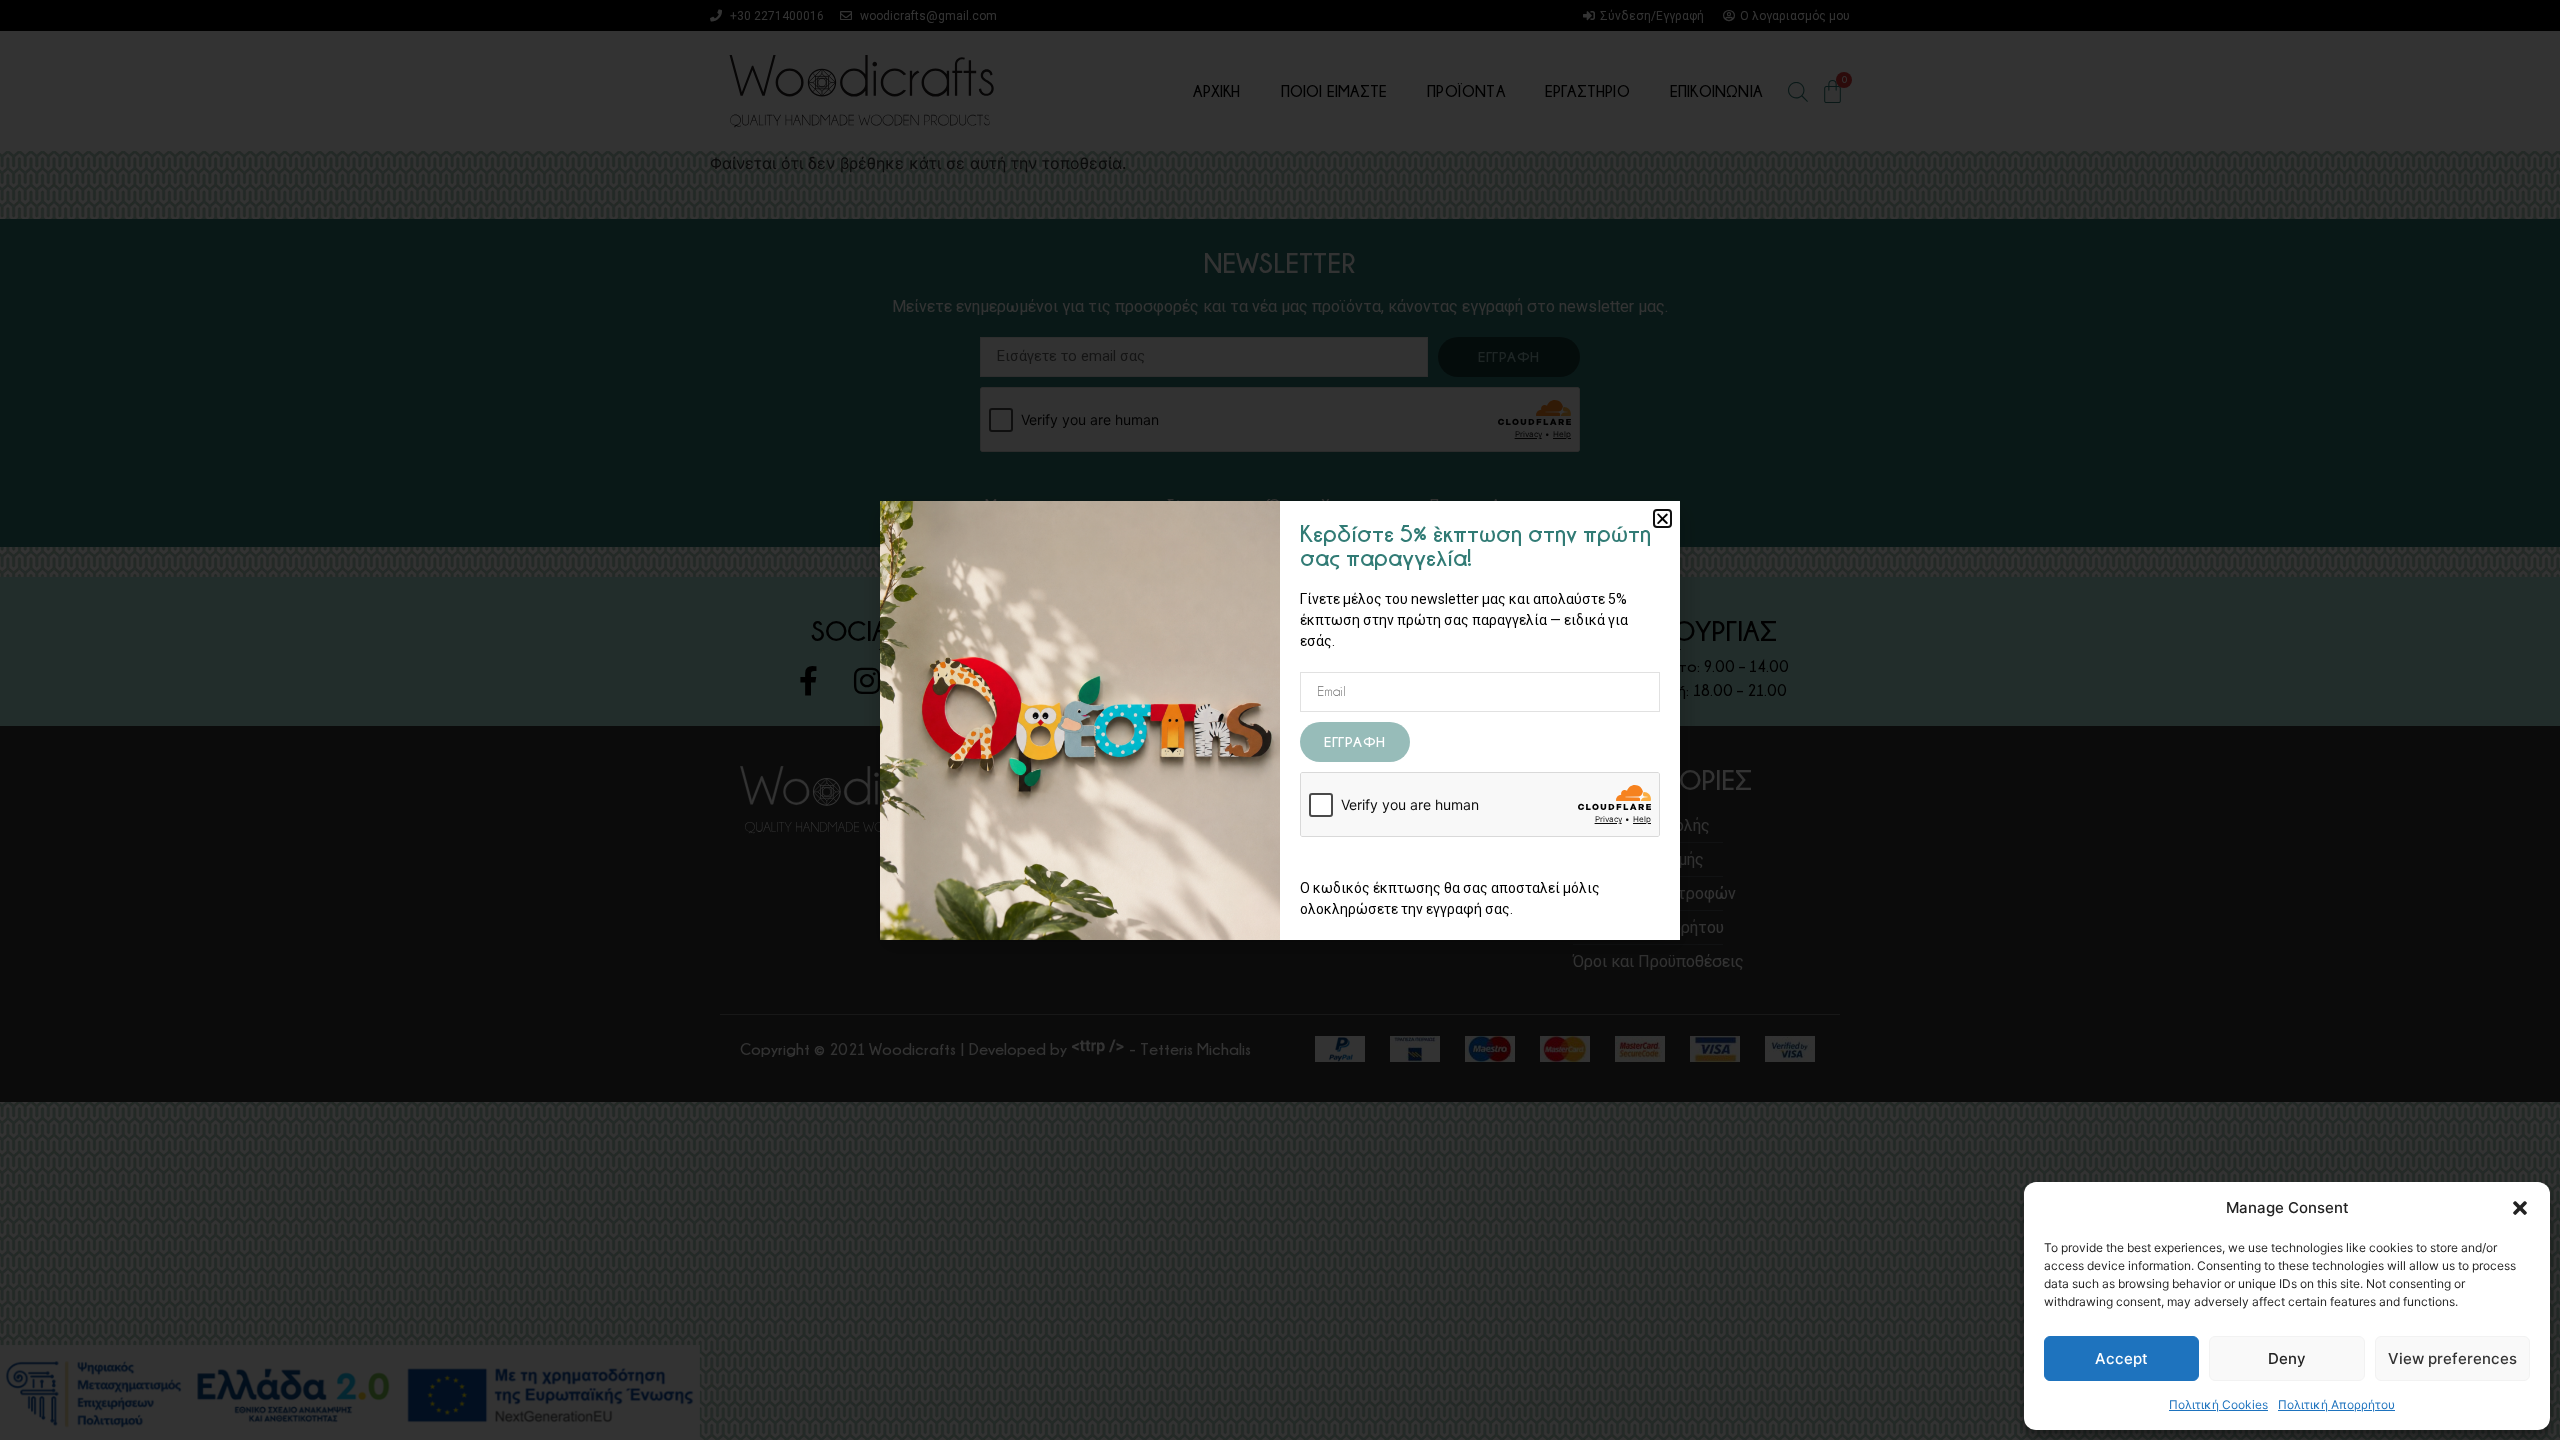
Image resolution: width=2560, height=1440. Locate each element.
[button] (2520, 1208)
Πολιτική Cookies (2218, 1404)
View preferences (2452, 1358)
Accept (2121, 1358)
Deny (2287, 1358)
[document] (1280, 720)
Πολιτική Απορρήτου (2336, 1404)
